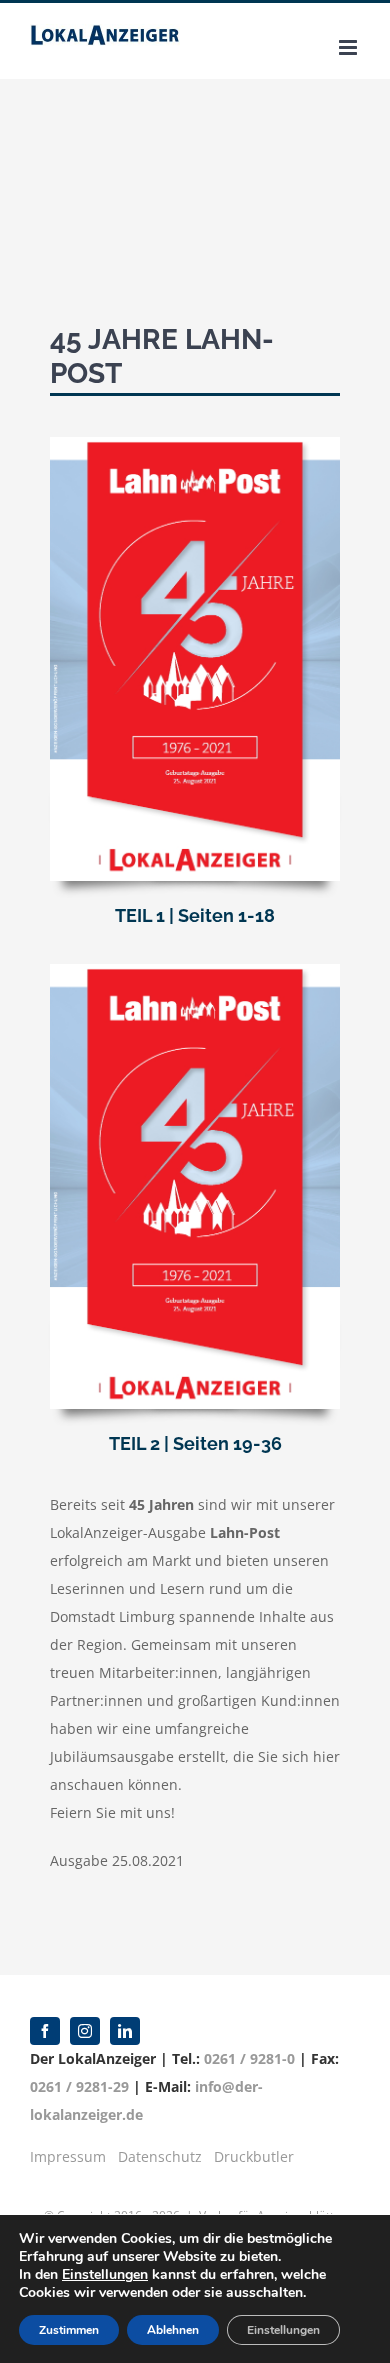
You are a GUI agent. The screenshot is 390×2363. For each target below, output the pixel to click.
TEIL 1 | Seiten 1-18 (195, 915)
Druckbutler (254, 2156)
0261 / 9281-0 (249, 2058)
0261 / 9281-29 (79, 2086)
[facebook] (45, 2031)
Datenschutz (160, 2156)
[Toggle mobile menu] (349, 47)
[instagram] (85, 2031)
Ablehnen (173, 2330)
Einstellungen (105, 2275)
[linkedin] (125, 2031)
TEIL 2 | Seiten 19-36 (195, 1443)
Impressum (68, 2156)
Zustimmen (69, 2330)
